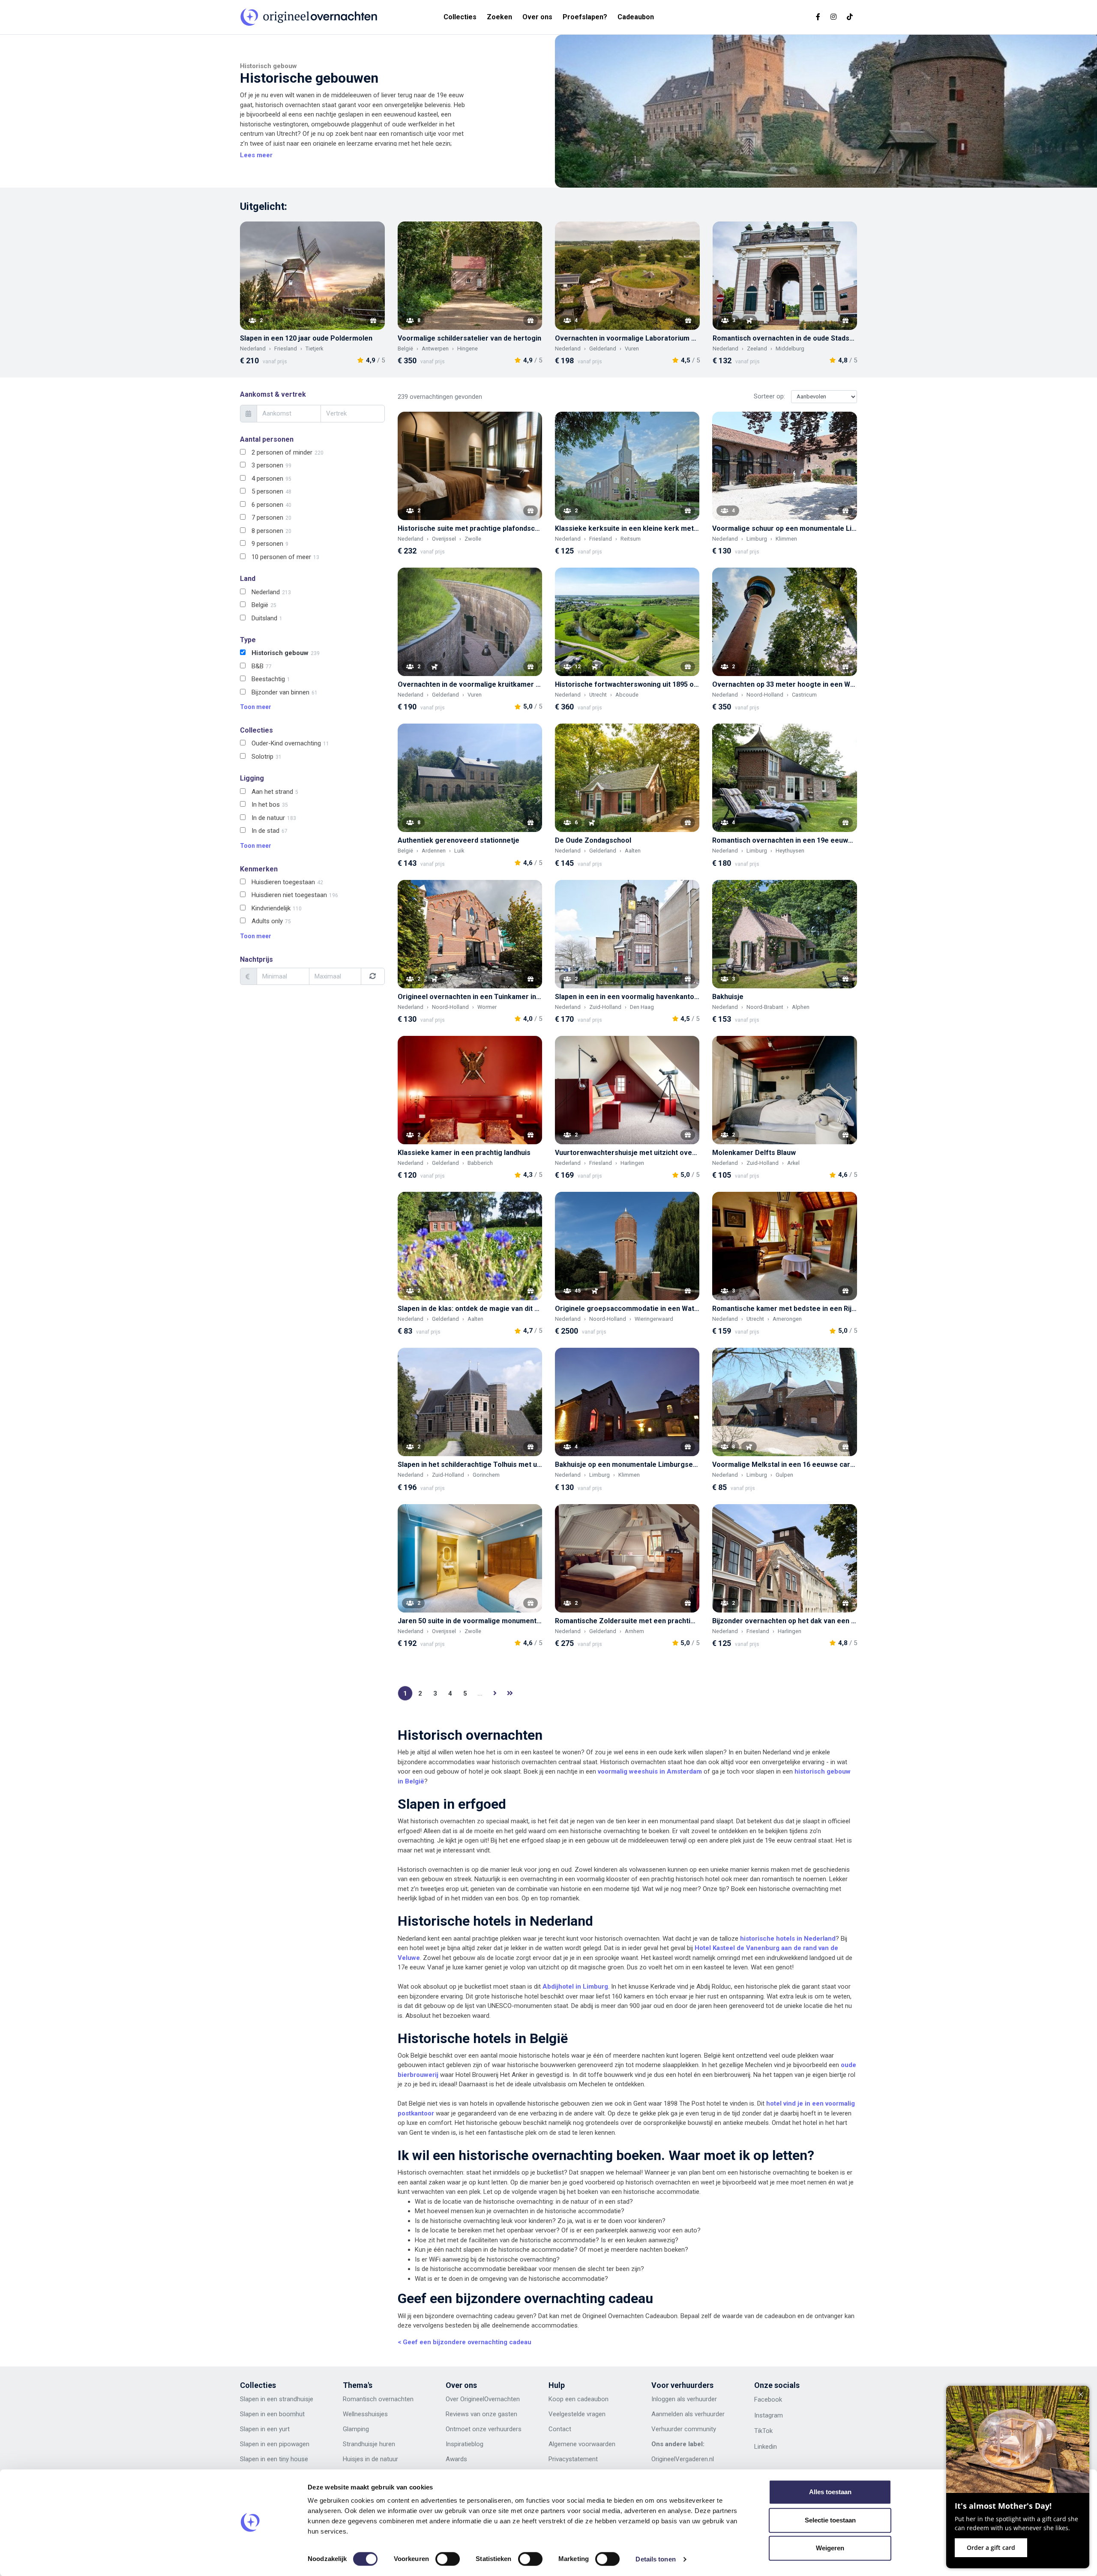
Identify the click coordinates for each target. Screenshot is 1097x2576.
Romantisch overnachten (378, 2399)
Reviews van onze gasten (481, 2414)
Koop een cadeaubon (578, 2399)
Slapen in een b (261, 2414)
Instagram (769, 2415)
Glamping (356, 2429)
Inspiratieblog (465, 2444)
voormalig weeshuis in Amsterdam (650, 1771)
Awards (456, 2459)
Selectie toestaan (830, 2520)
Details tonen (655, 2559)
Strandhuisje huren (369, 2444)
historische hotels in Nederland (788, 1939)
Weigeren (830, 2548)
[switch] (448, 2559)
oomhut (294, 2414)
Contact (560, 2429)
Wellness (355, 2414)
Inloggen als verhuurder (684, 2399)
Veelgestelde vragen (577, 2414)
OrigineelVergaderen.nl (683, 2459)
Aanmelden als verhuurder (688, 2414)
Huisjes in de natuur (370, 2459)
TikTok (763, 2431)
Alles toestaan (830, 2492)
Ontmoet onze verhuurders (484, 2429)
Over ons (537, 17)
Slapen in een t (261, 2459)
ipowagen (296, 2444)
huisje (376, 2414)
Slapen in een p (261, 2444)
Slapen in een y (261, 2429)
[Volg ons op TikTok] (850, 17)
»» (510, 1693)
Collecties (460, 17)
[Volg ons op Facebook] (818, 17)
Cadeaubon (636, 17)
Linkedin (766, 2447)
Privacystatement (573, 2459)
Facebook (768, 2399)
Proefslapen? (585, 17)
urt (286, 2429)
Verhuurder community (684, 2429)
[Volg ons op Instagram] (833, 17)
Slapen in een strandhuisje (277, 2399)
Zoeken (499, 17)
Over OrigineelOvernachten (483, 2399)
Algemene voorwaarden (582, 2444)
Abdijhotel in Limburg (575, 1987)
